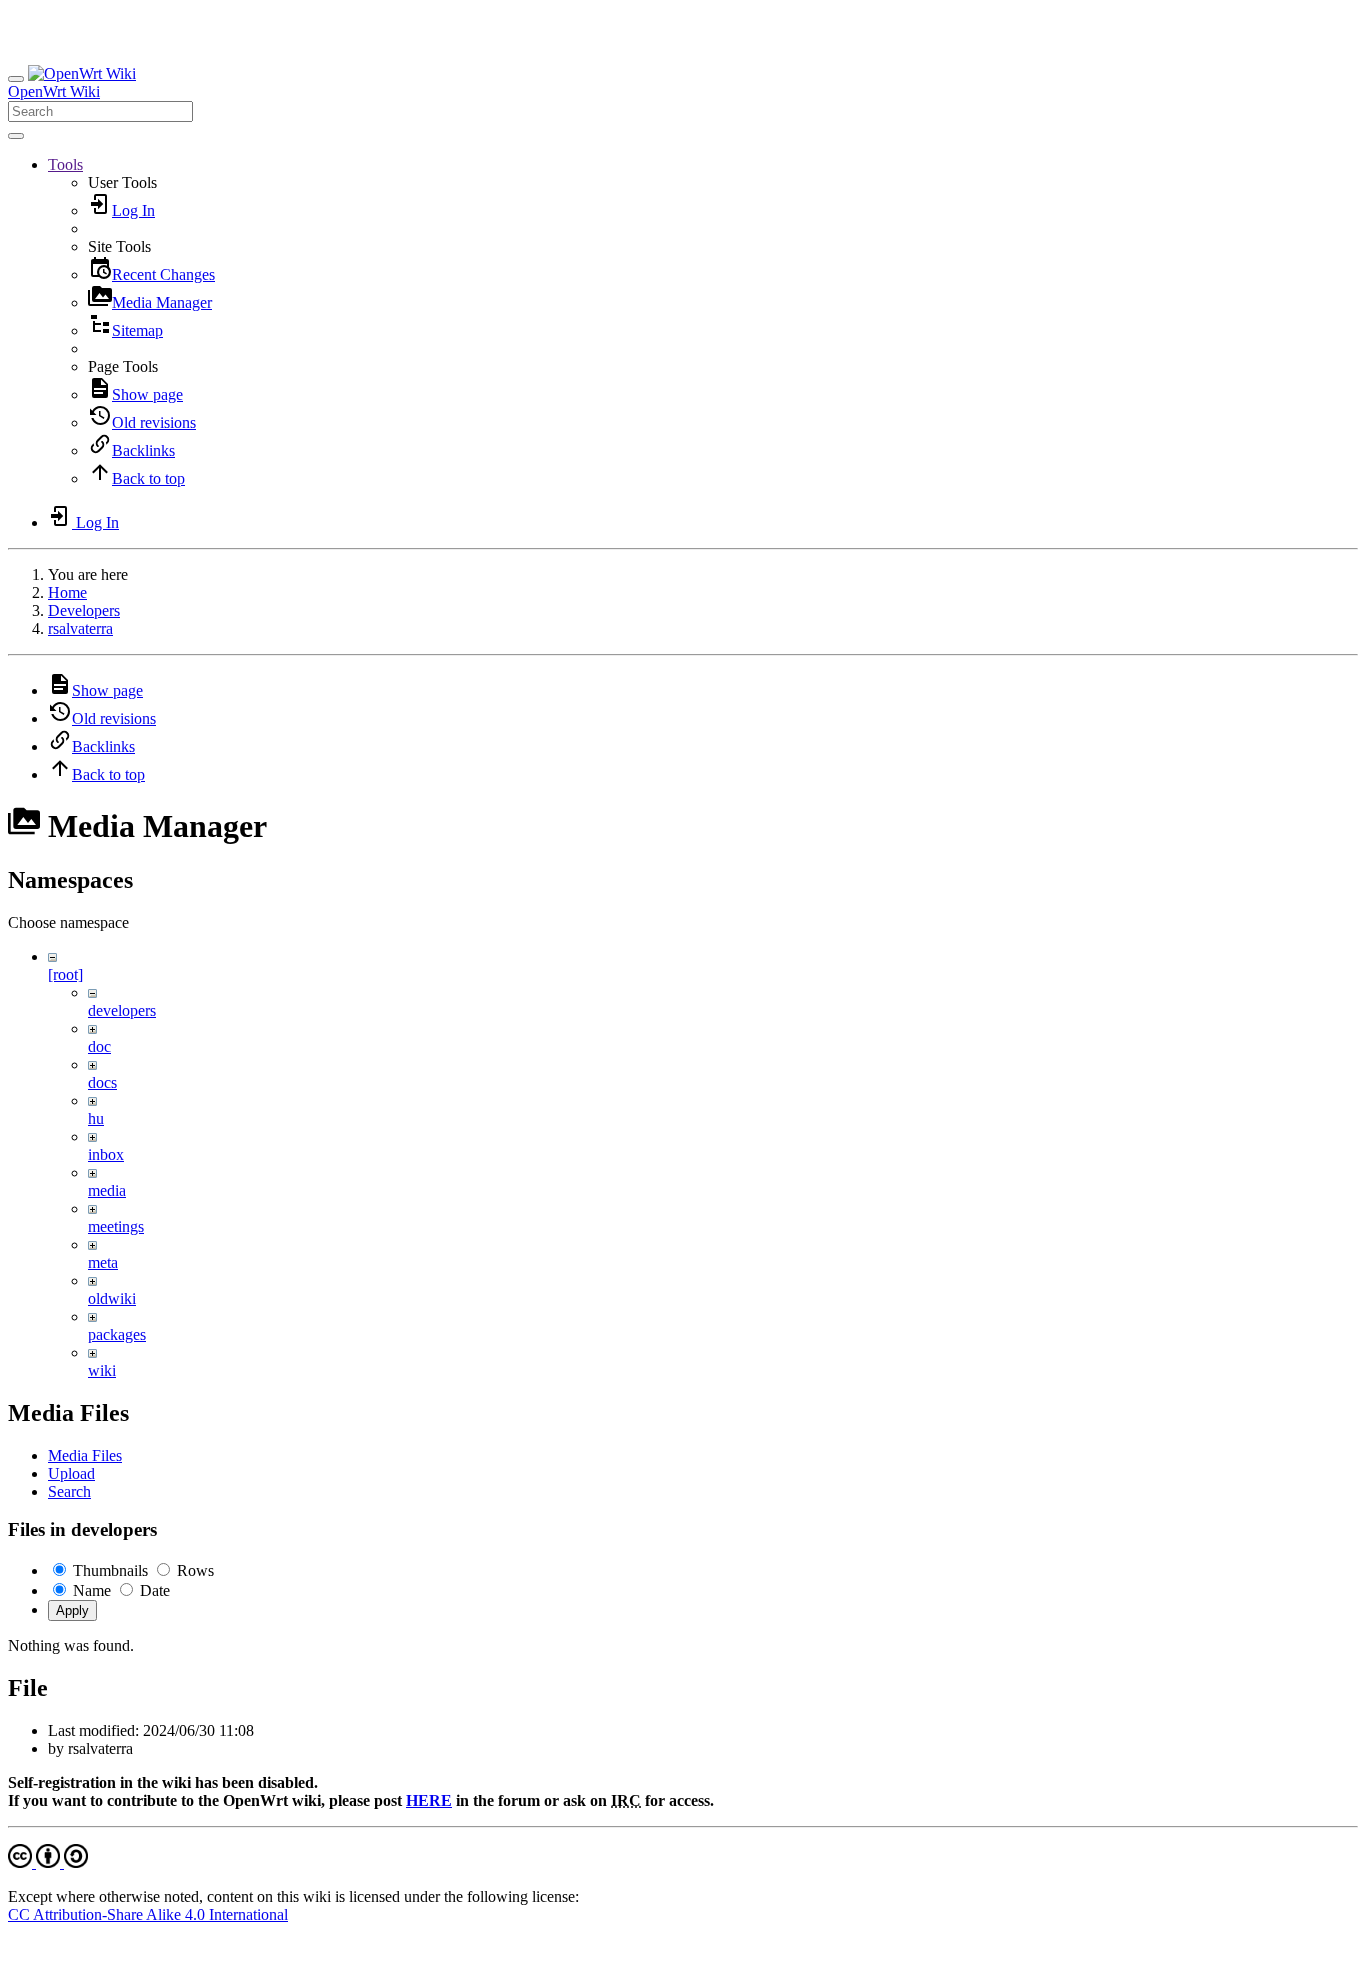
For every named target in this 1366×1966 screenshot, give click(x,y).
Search (69, 1491)
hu (96, 1118)
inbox (106, 1154)
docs (102, 1082)
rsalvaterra (80, 628)
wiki (102, 1370)
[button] (65, 164)
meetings (116, 1226)
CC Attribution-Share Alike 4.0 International (148, 1914)
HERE (429, 1800)
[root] (65, 974)
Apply (72, 1610)
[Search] (16, 136)
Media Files (85, 1455)
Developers (84, 610)
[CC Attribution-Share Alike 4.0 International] (48, 1862)
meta (103, 1262)
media (107, 1190)
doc (99, 1046)
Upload (71, 1473)
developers (122, 1010)
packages (117, 1334)
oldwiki (112, 1298)
